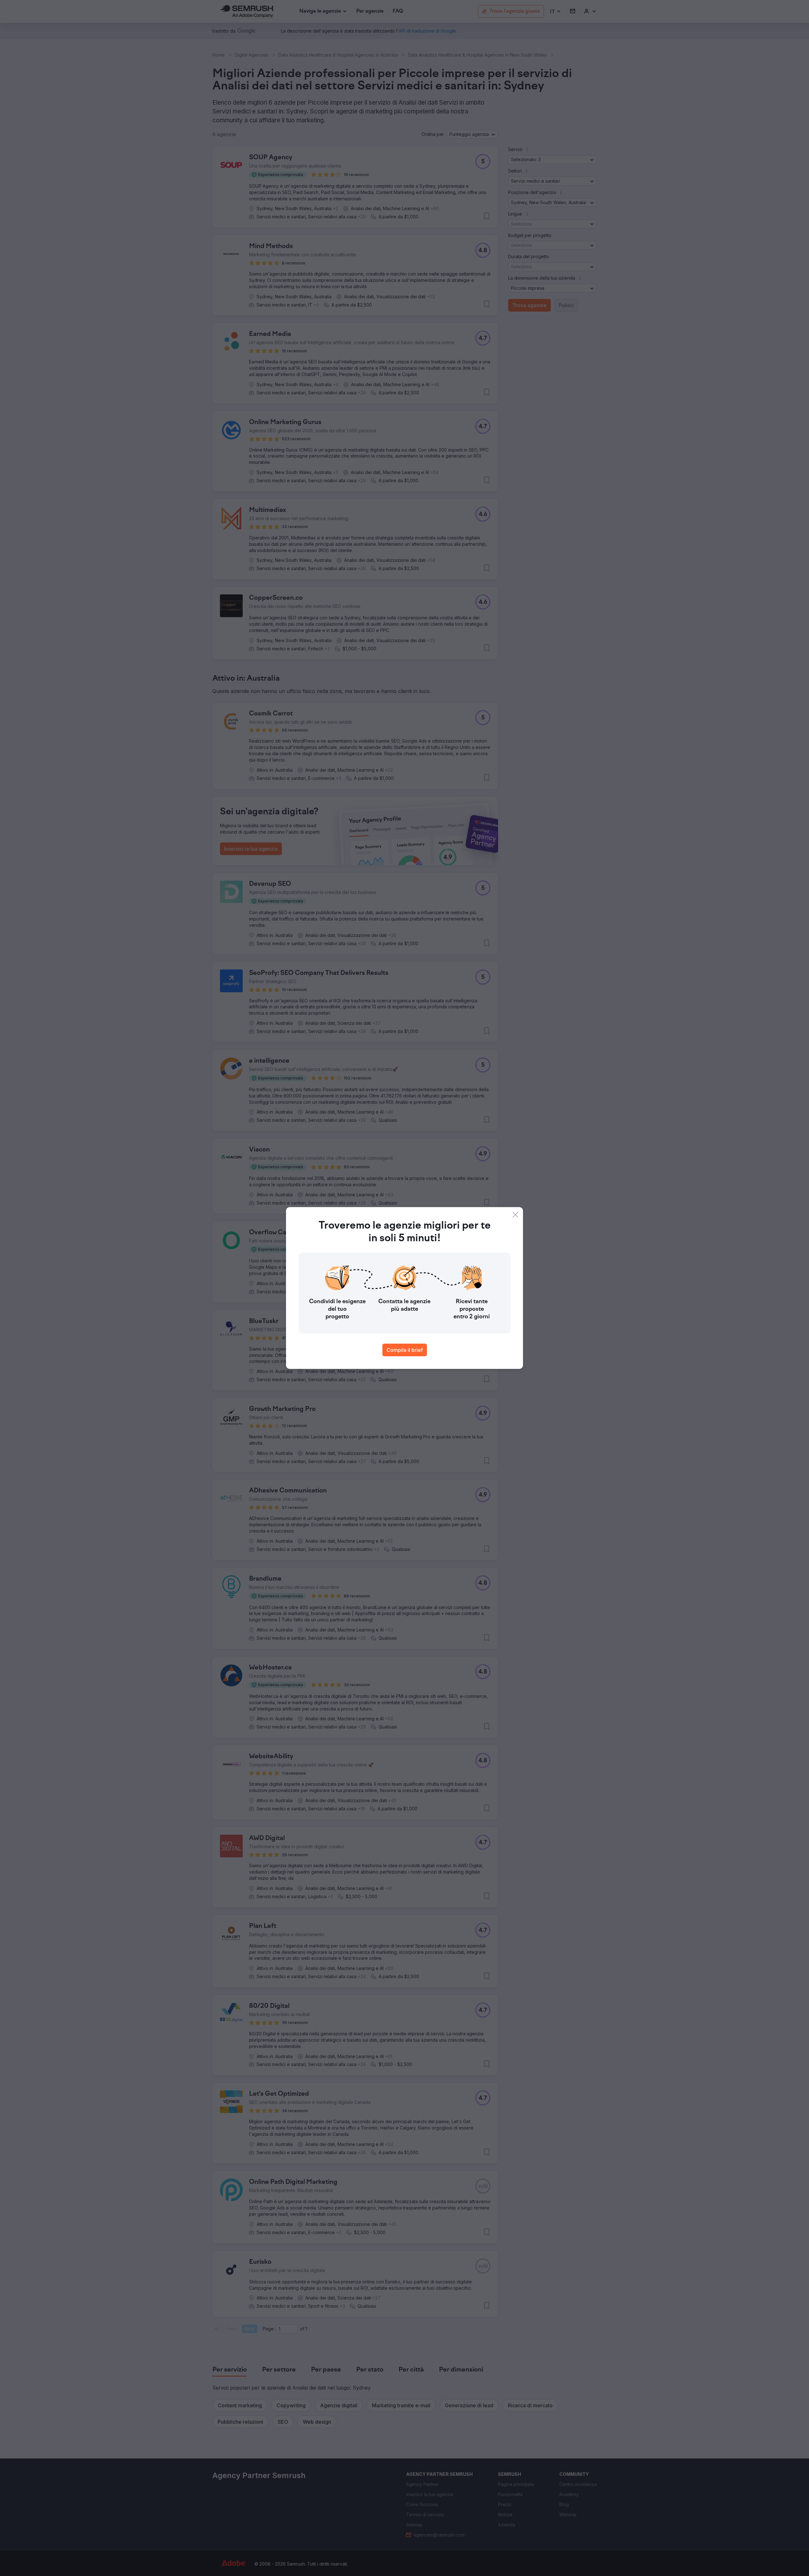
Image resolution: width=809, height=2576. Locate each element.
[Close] (515, 1215)
